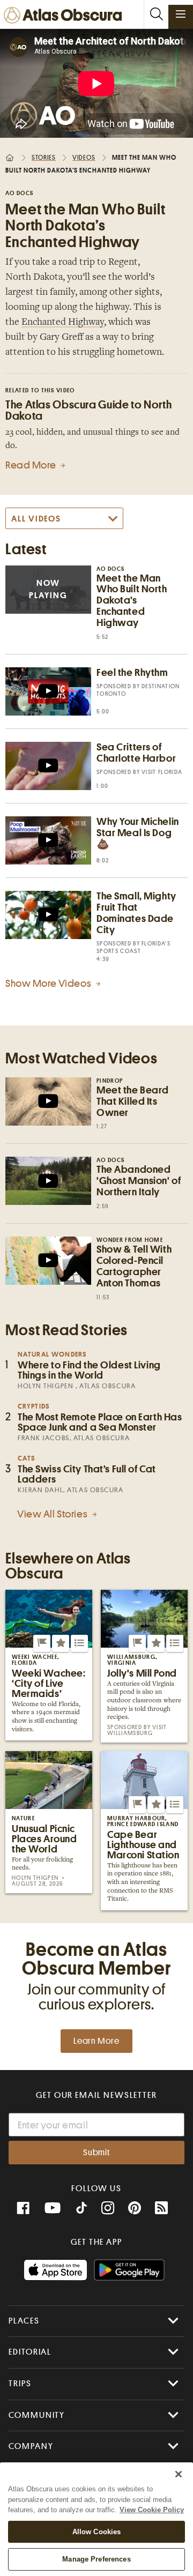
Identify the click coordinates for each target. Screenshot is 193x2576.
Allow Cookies (97, 2532)
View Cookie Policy (152, 2510)
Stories (44, 158)
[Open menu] (181, 14)
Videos (84, 158)
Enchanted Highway (63, 323)
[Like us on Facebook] (23, 2208)
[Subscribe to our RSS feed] (161, 2208)
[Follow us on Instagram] (108, 2208)
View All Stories (53, 1514)
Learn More (96, 2041)
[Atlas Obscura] (65, 16)
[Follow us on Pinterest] (135, 2208)
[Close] (179, 2474)
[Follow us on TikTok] (81, 2209)
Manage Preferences (96, 2559)
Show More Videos (49, 983)
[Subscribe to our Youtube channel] (53, 2208)
